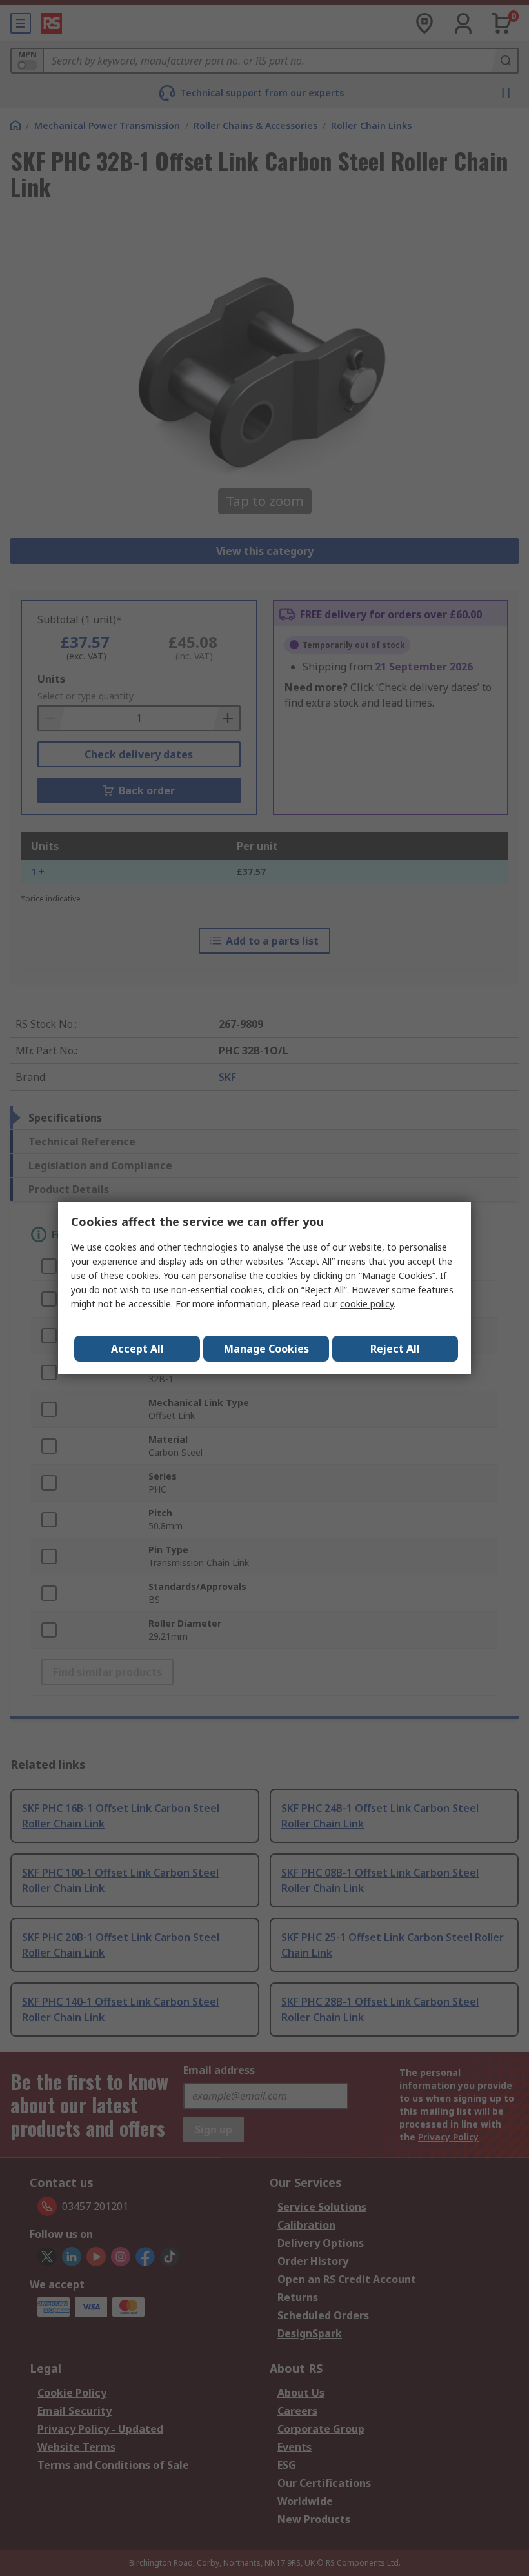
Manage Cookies (266, 1349)
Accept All (137, 1349)
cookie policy (367, 1304)
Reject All (395, 1349)
